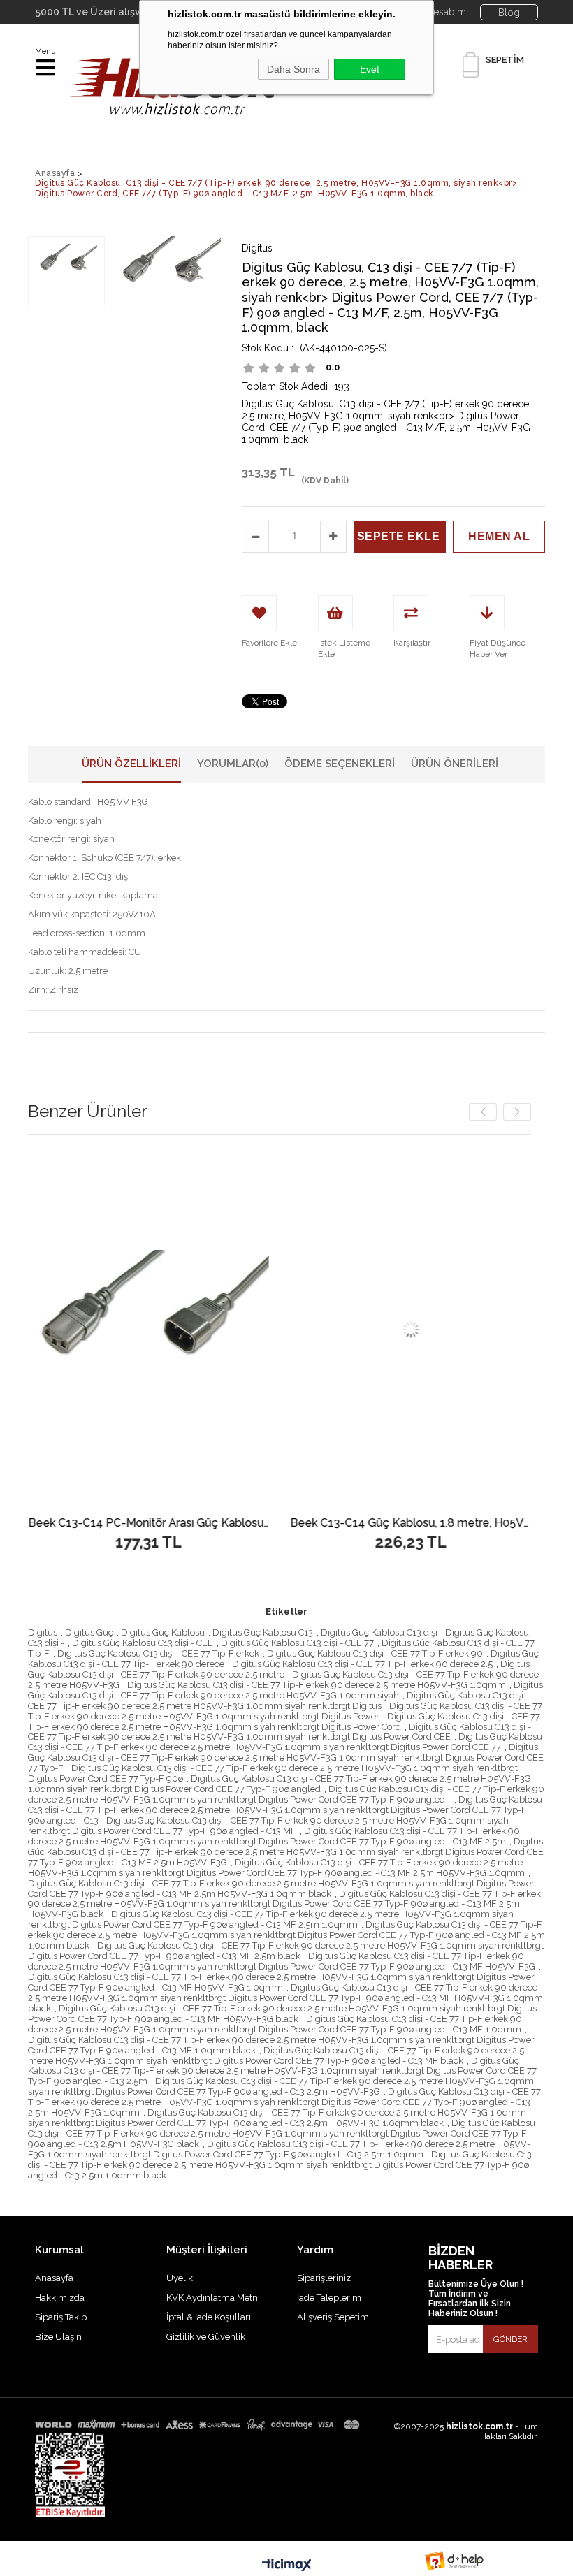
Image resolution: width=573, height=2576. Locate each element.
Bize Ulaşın (58, 2337)
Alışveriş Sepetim (333, 2317)
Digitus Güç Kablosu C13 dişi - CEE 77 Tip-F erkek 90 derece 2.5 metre (279, 1669)
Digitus (43, 1632)
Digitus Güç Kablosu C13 (263, 1632)
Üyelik (180, 2278)
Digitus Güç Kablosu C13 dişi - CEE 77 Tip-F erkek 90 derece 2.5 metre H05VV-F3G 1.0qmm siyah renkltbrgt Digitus (278, 1701)
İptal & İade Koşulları (209, 2317)
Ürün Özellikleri (131, 764)
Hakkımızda (60, 2298)
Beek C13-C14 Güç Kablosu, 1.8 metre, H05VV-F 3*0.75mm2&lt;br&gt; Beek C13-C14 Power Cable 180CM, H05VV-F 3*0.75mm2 (248, 1523)
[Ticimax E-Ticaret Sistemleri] (287, 2566)
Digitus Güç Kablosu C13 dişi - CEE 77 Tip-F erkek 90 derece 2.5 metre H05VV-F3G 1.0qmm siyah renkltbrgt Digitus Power (285, 1711)
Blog (509, 13)
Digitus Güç (89, 1632)
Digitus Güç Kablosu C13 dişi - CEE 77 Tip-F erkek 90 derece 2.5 (362, 1664)
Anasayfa (54, 2278)
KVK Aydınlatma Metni (213, 2298)
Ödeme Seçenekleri (340, 764)
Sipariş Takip (61, 2317)
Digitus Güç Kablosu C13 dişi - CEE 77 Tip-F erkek (158, 1653)
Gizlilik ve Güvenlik (206, 2337)
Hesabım (446, 12)
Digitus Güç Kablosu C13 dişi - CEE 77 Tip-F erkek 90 (375, 1653)
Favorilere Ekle (248, 1330)
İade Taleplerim (329, 2298)
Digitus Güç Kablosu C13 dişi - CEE (143, 1643)
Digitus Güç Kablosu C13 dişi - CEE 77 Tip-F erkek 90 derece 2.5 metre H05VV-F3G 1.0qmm (317, 1685)
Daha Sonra (293, 69)
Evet (370, 69)
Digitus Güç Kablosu (163, 1632)
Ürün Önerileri (455, 764)
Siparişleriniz (324, 2278)
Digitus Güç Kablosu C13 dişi (379, 1632)
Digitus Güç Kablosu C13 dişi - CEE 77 (297, 1643)
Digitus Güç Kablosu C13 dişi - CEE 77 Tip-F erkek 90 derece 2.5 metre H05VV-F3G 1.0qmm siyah (285, 1690)
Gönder (510, 2339)
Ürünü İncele (46, 1330)
